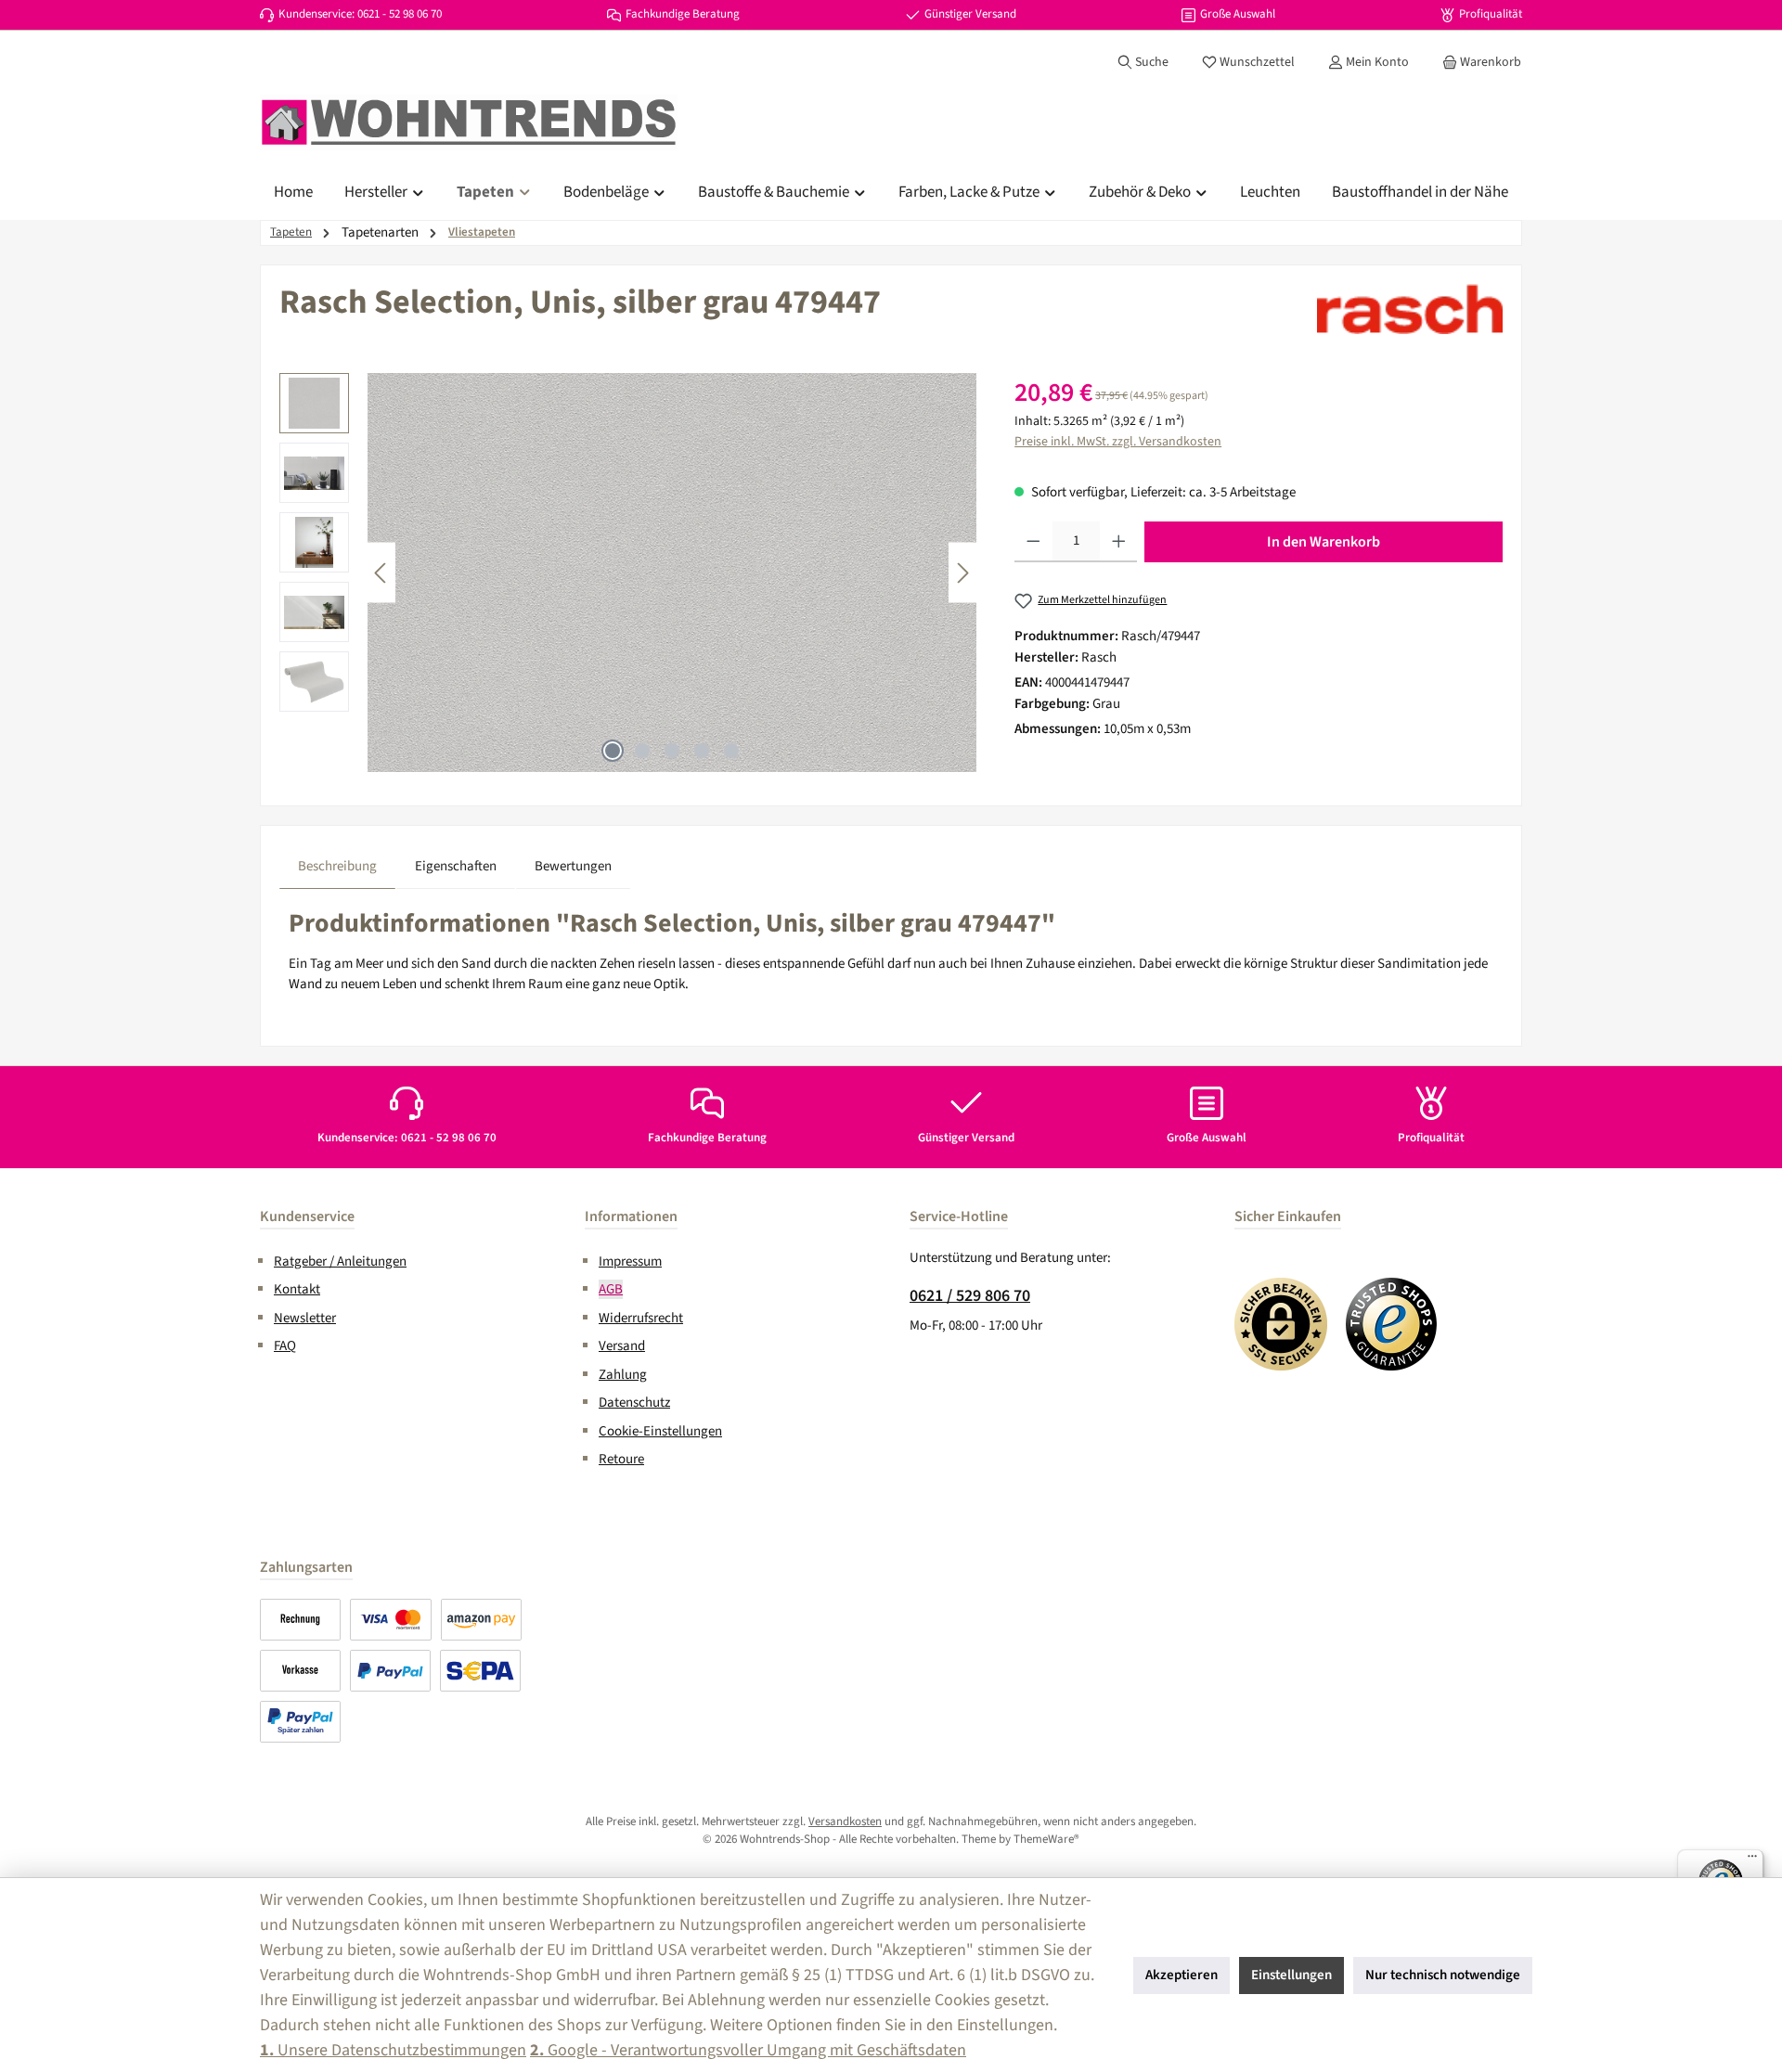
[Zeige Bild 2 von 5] (642, 751)
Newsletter (305, 1318)
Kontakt (297, 1289)
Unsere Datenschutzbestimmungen (393, 2050)
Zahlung (623, 1375)
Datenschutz (634, 1403)
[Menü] (1752, 1860)
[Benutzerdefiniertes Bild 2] (1392, 1324)
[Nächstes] (962, 573)
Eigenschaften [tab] (456, 866)
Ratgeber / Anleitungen (340, 1261)
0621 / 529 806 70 (970, 1296)
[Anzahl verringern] (1033, 542)
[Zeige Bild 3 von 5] (672, 751)
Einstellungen (1291, 1975)
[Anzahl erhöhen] (1119, 542)
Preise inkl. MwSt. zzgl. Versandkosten (1118, 442)
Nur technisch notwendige (1443, 1975)
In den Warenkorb (1324, 542)
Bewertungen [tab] (573, 866)
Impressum (630, 1261)
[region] (628, 573)
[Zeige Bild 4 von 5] (702, 751)
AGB (611, 1289)
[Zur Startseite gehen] (469, 122)
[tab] (337, 867)
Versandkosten (845, 1821)
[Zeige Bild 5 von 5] (731, 751)
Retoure (621, 1459)
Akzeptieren (1182, 1975)
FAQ (285, 1346)
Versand (622, 1346)
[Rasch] (1410, 309)
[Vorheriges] (381, 573)
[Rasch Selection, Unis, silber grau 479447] (672, 573)
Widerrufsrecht (641, 1318)
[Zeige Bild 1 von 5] (613, 751)
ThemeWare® (1046, 1839)
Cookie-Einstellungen (660, 1431)
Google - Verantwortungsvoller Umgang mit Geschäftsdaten (748, 2050)
